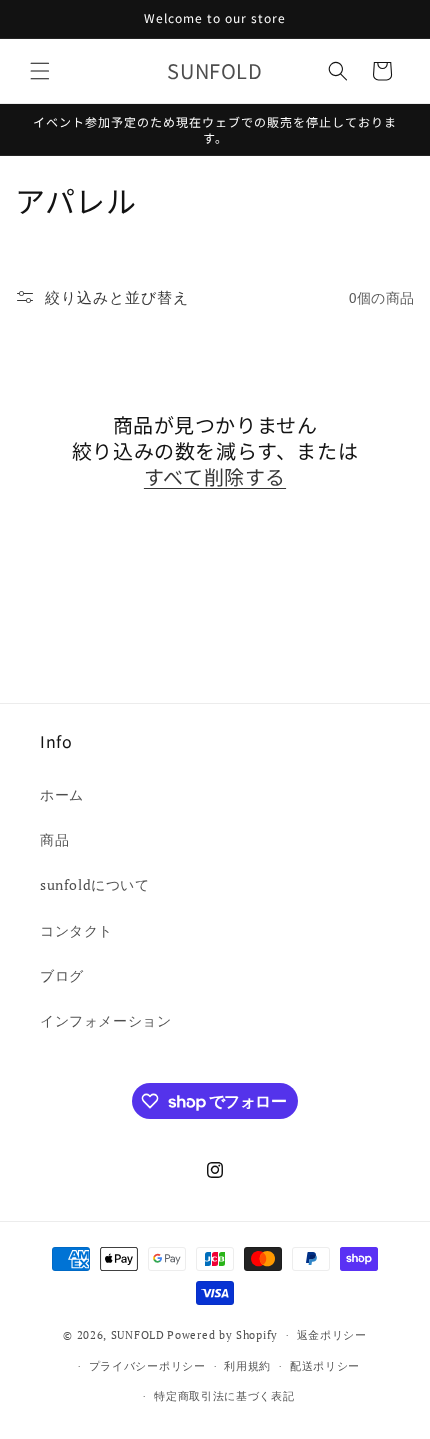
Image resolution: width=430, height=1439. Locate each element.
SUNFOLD (138, 1335)
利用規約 (247, 1366)
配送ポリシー (325, 1366)
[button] (40, 71)
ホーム (62, 794)
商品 (54, 839)
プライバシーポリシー (147, 1366)
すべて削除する (215, 477)
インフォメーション (105, 1020)
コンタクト (76, 930)
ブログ (62, 975)
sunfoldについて (95, 884)
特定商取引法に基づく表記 (224, 1396)
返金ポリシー (332, 1335)
